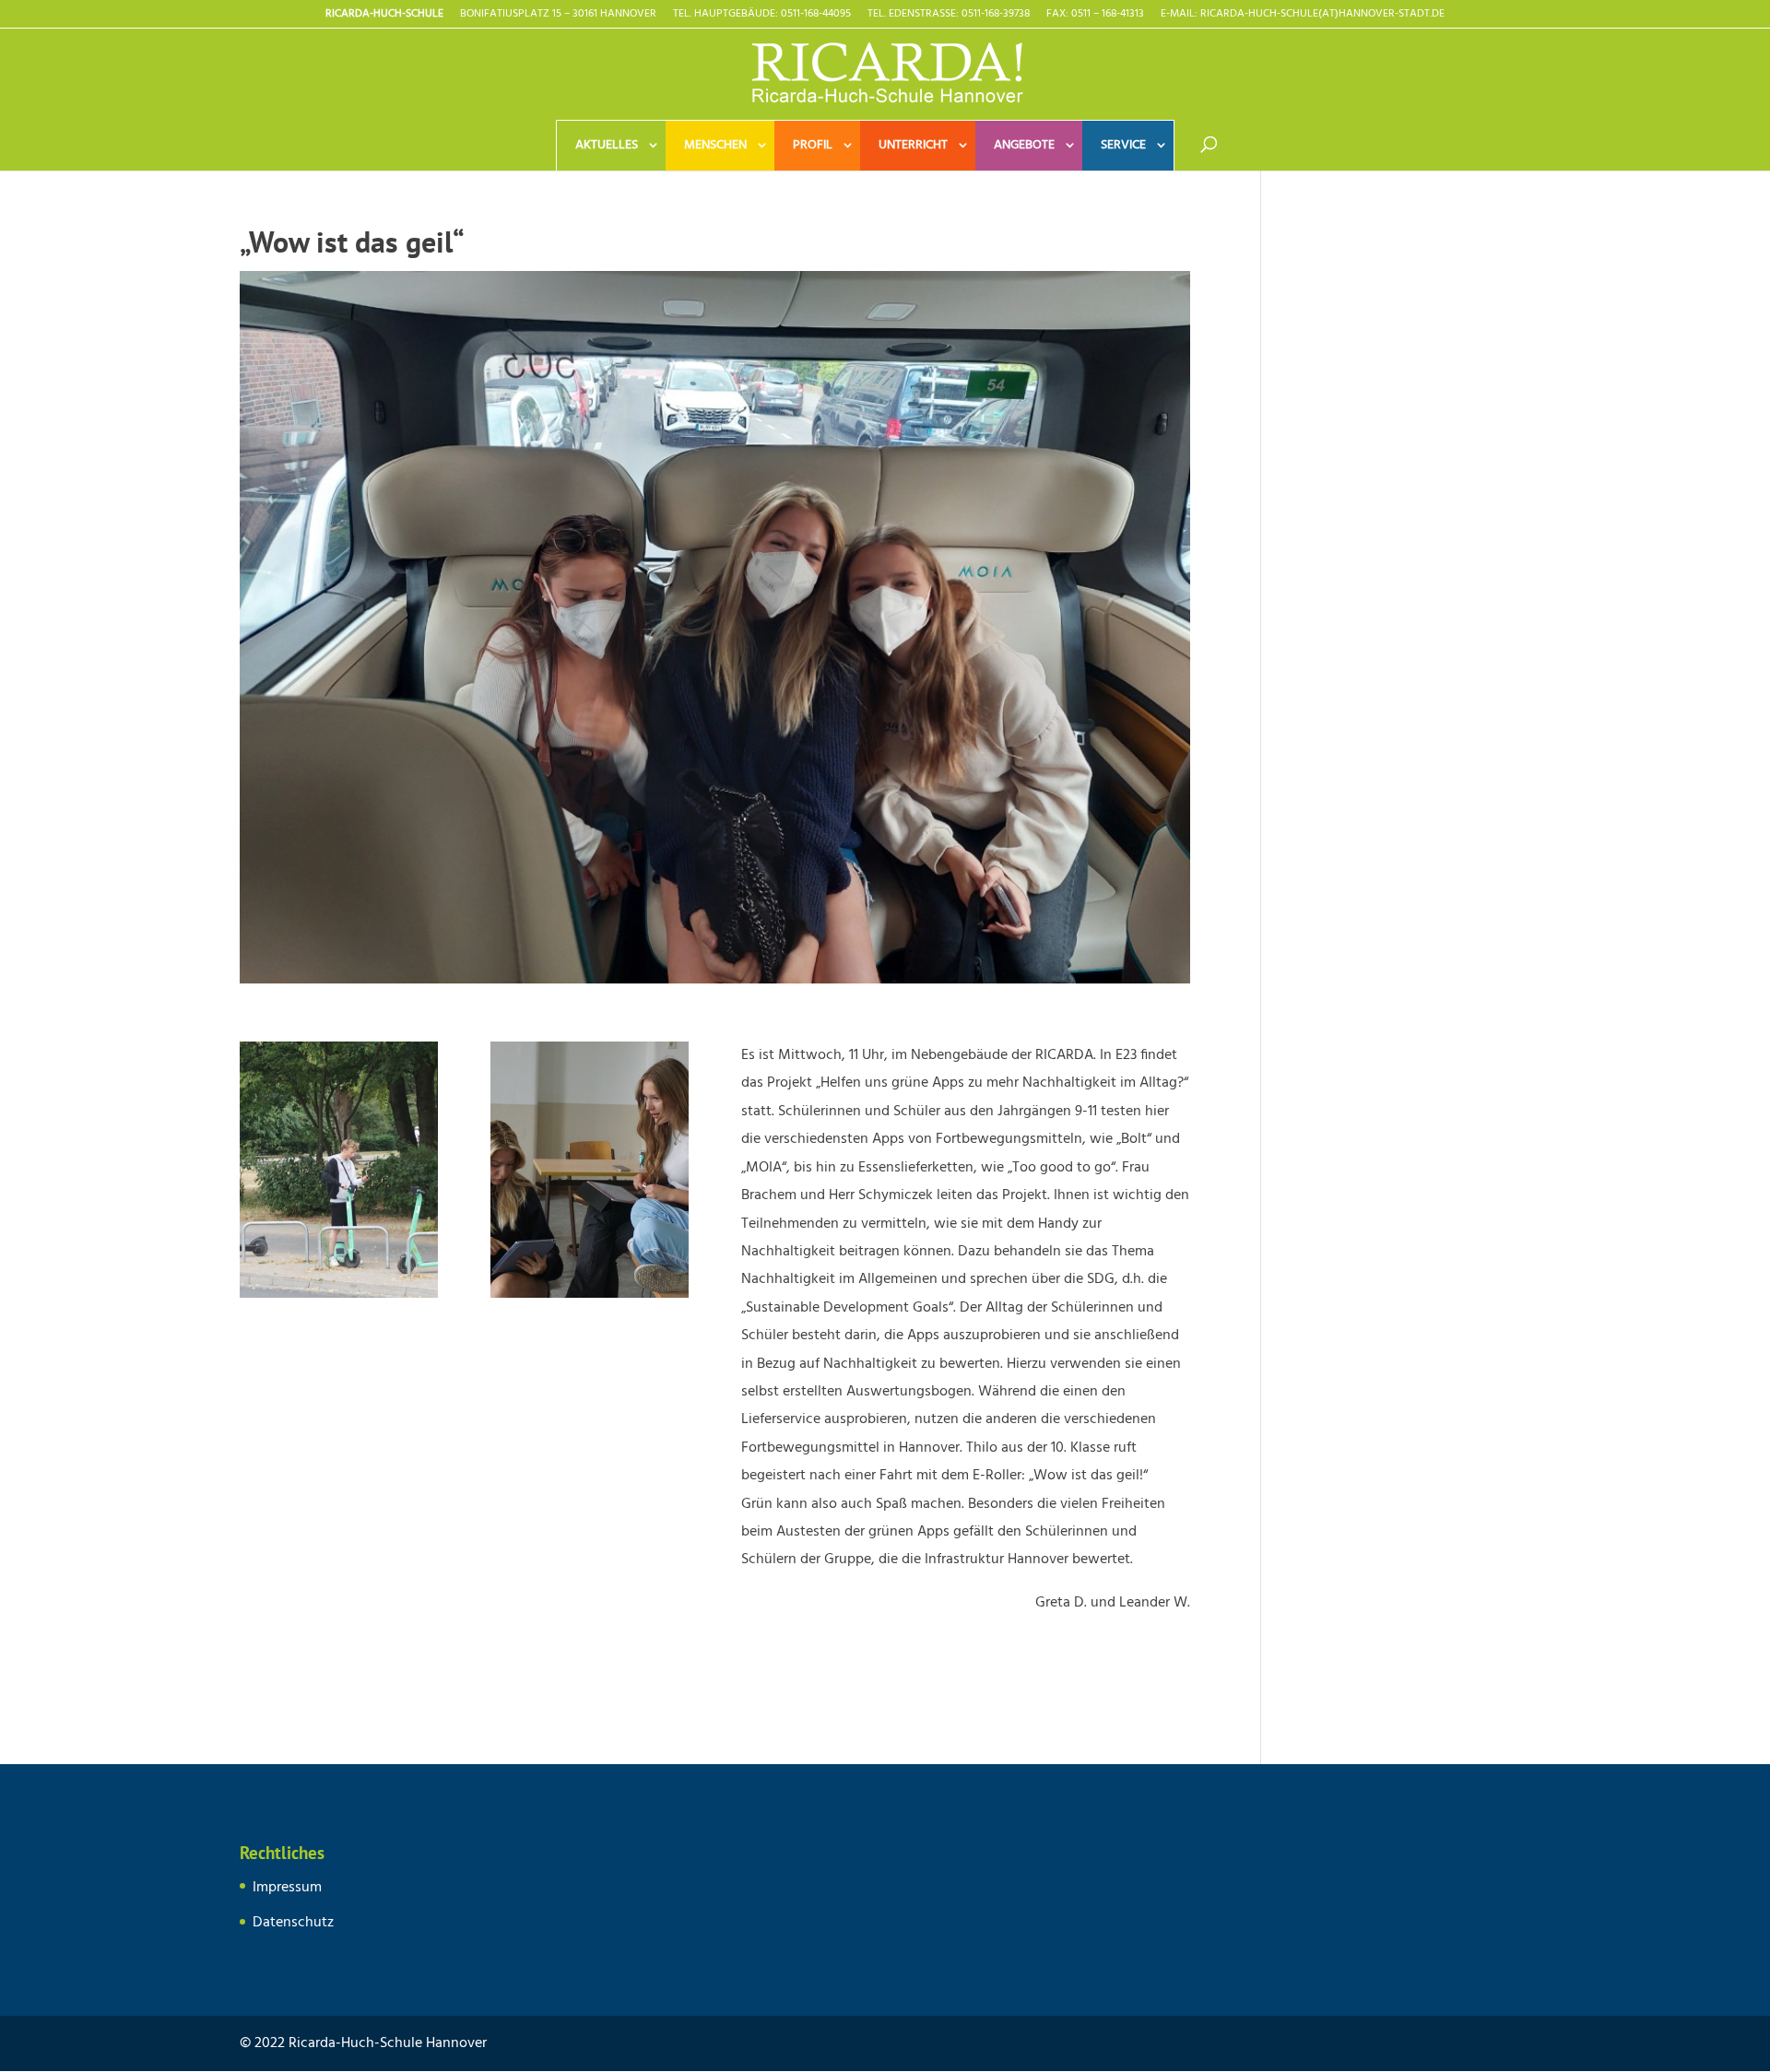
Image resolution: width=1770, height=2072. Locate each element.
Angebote (1024, 145)
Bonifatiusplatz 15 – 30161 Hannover (558, 16)
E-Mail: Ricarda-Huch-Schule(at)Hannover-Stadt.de (1303, 16)
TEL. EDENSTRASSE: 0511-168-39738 (949, 16)
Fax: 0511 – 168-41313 (1095, 16)
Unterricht (913, 145)
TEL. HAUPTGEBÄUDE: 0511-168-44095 (762, 16)
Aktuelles (607, 145)
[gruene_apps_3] (590, 1298)
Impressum (287, 1888)
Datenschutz (293, 1923)
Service (1123, 145)
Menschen (715, 145)
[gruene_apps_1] (339, 1298)
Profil (813, 145)
